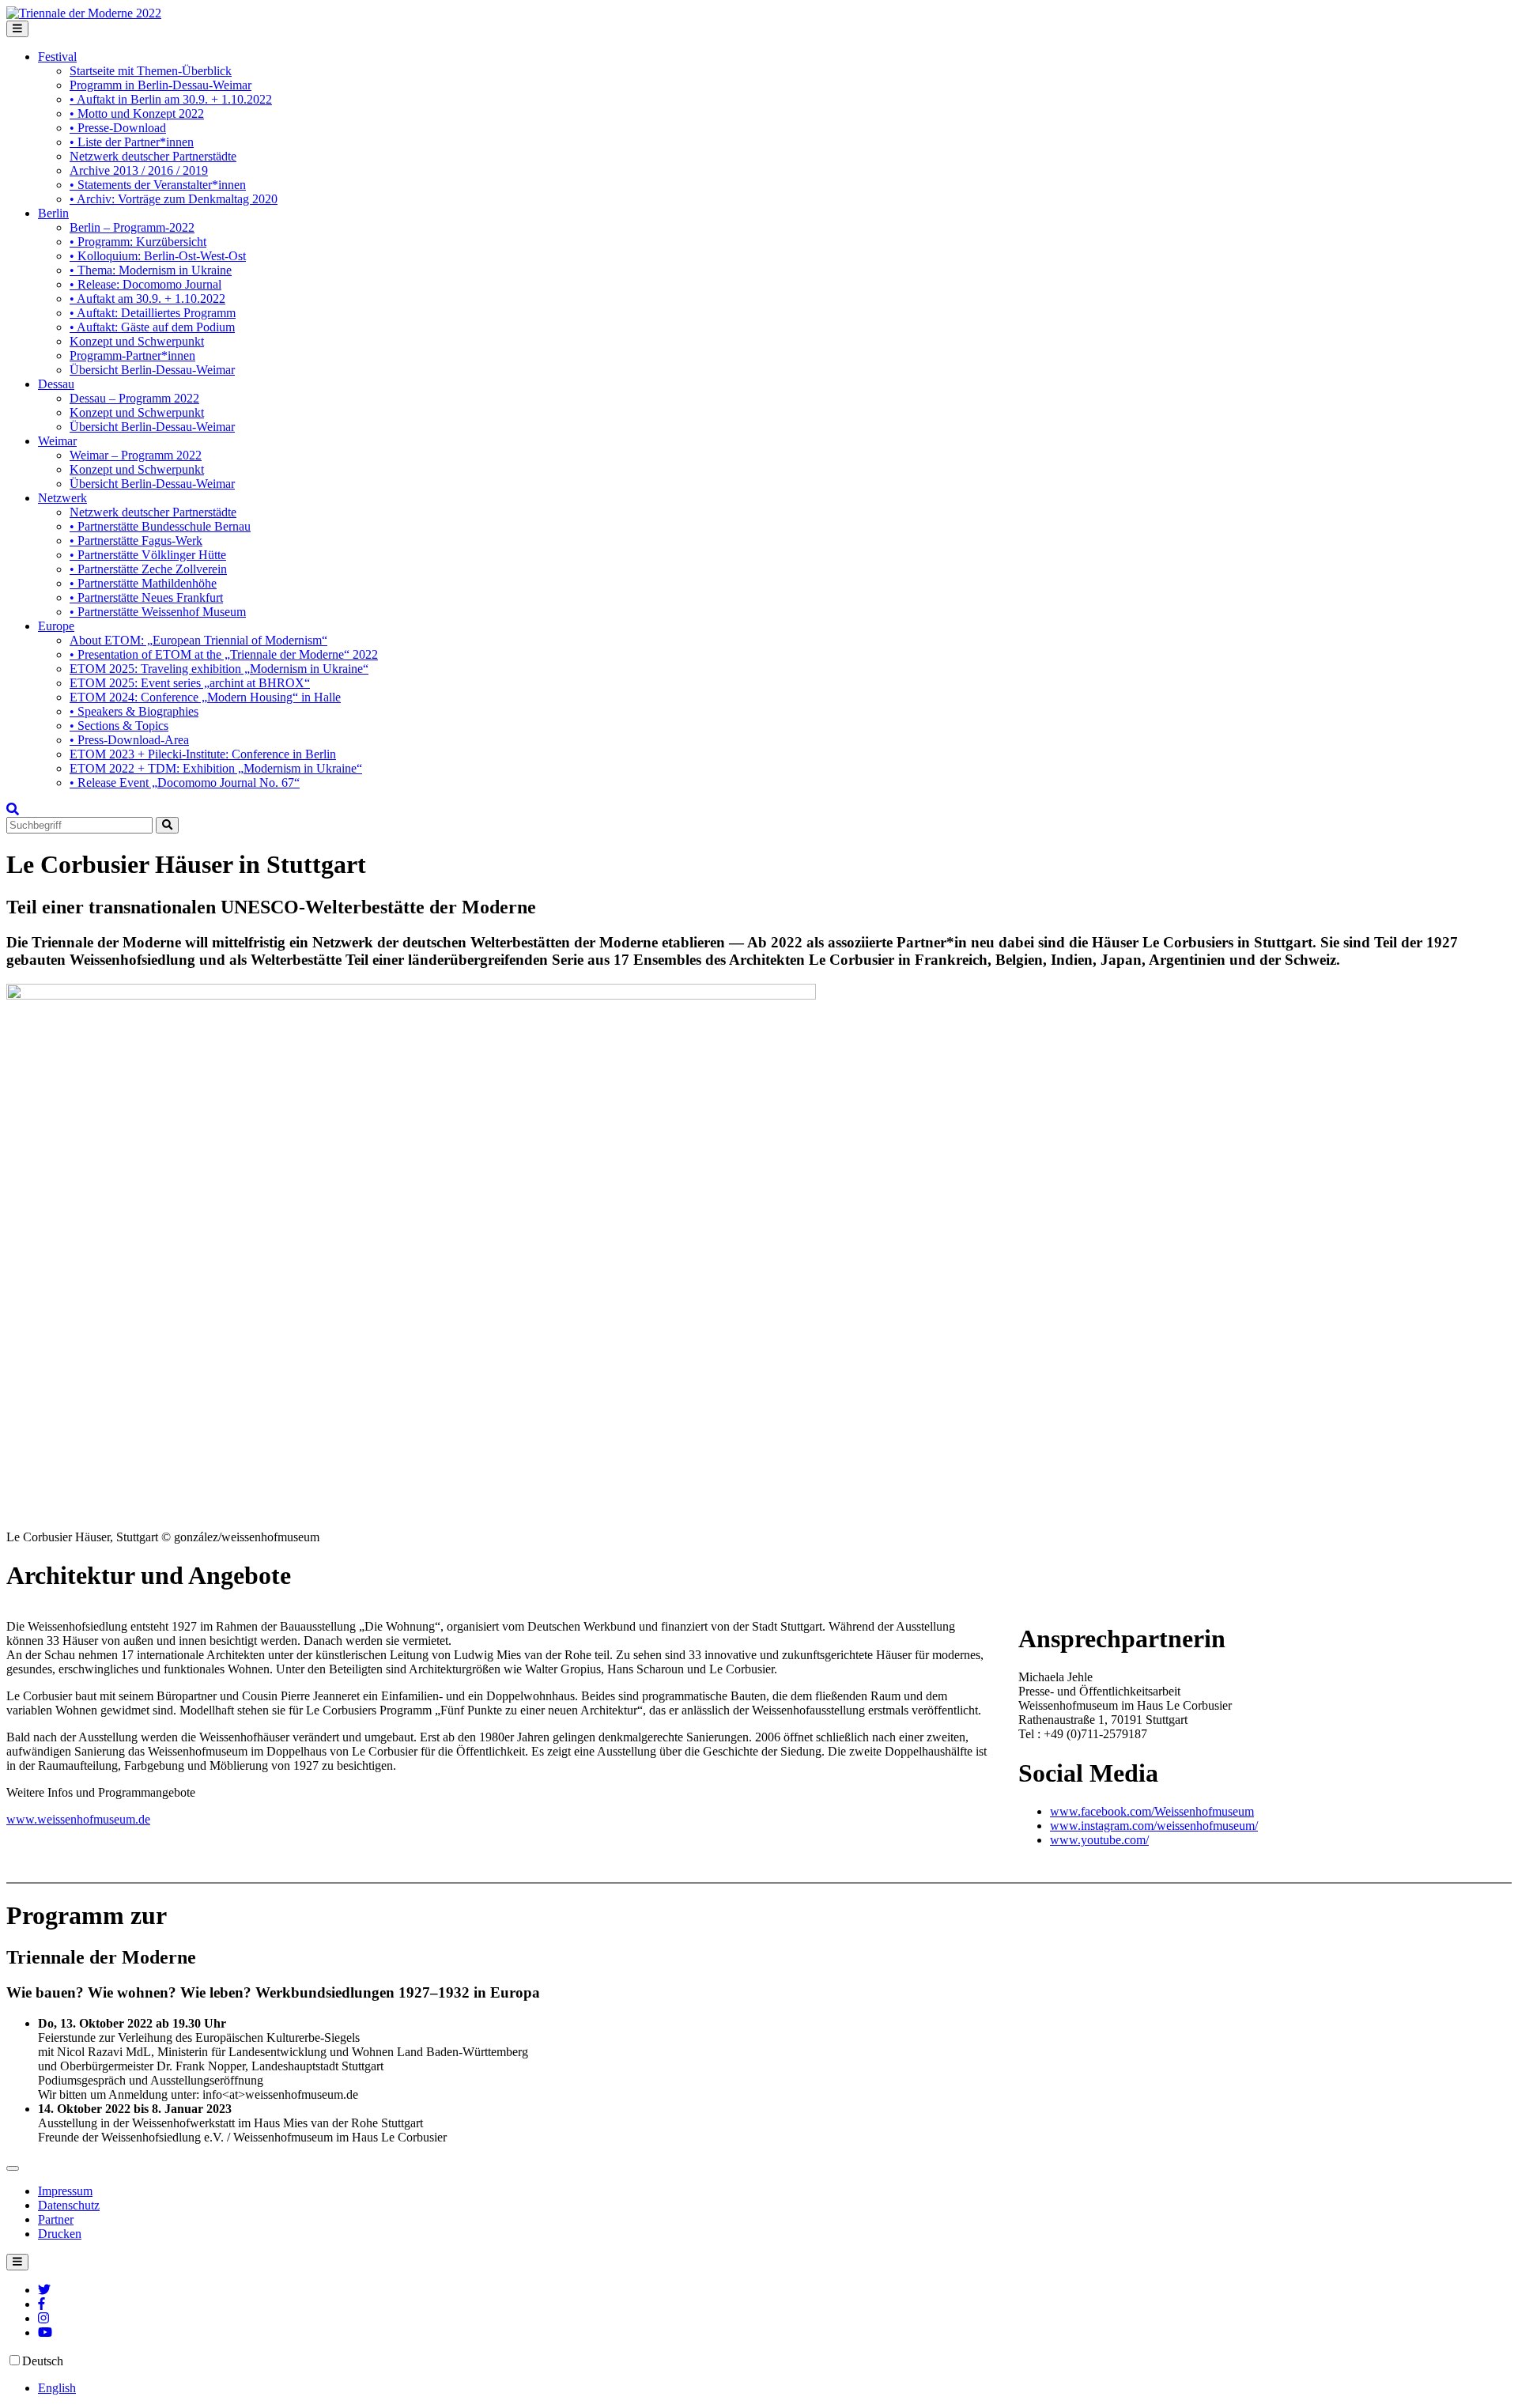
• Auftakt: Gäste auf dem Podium (152, 327)
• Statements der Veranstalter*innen (158, 185)
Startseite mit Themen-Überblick (151, 71)
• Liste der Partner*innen (132, 142)
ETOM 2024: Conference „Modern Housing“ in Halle (205, 697)
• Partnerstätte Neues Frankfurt (146, 597)
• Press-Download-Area (129, 740)
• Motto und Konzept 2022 (137, 113)
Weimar (57, 441)
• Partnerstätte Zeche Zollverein (148, 569)
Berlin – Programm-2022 (132, 227)
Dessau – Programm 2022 (134, 398)
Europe (56, 626)
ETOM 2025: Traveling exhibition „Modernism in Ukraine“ (219, 669)
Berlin (53, 213)
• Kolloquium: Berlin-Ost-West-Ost (158, 256)
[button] (13, 809)
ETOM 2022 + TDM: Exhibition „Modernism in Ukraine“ (216, 768)
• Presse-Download (118, 128)
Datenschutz (69, 2205)
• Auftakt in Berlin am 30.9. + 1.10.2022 (171, 99)
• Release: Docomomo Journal (145, 284)
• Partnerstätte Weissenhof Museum (158, 612)
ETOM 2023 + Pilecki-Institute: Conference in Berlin (203, 754)
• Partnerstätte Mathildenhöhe (143, 583)
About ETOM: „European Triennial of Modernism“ (198, 640)
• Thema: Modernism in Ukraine (151, 270)
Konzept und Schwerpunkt (137, 341)
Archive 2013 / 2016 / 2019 (139, 170)
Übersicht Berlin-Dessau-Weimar (152, 370)
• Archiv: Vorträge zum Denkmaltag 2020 (174, 199)
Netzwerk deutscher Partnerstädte (153, 156)
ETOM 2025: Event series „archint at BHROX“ (190, 683)
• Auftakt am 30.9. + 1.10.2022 (147, 299)
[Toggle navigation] (17, 29)
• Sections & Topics (119, 726)
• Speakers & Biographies (134, 711)
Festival (57, 57)
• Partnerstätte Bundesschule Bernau (160, 526)
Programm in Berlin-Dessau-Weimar (160, 85)
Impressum (65, 2191)
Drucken (60, 2234)
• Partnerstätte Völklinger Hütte (148, 555)
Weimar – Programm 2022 (136, 455)
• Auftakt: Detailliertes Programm (153, 313)
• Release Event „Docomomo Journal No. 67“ (185, 783)
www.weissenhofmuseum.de (78, 1819)
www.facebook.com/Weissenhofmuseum (1152, 1811)
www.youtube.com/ (1099, 1840)
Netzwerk (62, 498)
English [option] (57, 2388)
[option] (775, 2388)
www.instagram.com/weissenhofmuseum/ (1154, 1826)
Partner (56, 2219)
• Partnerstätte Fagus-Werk (136, 541)
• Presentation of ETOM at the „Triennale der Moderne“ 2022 (224, 654)
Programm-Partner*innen (132, 355)
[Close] (13, 2168)
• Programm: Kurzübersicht (138, 242)
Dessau (56, 384)
